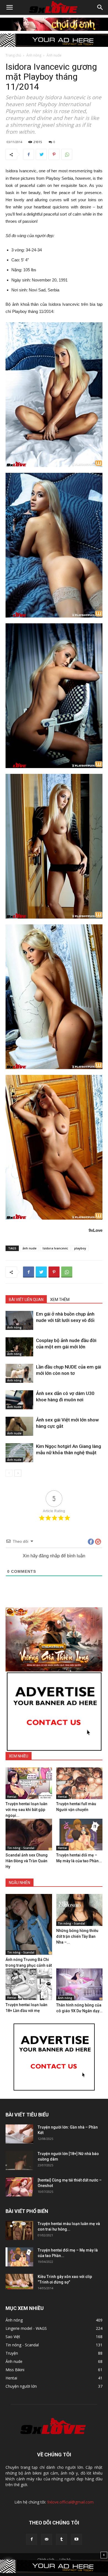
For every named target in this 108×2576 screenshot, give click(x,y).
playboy (80, 1248)
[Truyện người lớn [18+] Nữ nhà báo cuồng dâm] (19, 2160)
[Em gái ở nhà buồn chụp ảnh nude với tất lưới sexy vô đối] (19, 1320)
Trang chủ (13, 55)
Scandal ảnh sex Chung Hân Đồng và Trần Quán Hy (27, 1861)
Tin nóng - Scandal (21, 1848)
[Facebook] (32, 2539)
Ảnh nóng (34, 55)
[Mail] (47, 2539)
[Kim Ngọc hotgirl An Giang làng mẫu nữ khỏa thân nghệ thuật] (19, 1453)
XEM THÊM (60, 1300)
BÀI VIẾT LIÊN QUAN (26, 1300)
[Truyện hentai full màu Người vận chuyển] (79, 1783)
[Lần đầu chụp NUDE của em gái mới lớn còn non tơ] (19, 1373)
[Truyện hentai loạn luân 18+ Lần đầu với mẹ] (29, 1984)
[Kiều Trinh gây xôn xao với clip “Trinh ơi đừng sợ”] (19, 2282)
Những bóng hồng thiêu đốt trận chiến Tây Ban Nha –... (77, 1936)
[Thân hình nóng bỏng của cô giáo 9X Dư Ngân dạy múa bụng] (79, 1984)
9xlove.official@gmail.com (70, 2502)
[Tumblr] (61, 2539)
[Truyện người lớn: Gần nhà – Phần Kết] (19, 2134)
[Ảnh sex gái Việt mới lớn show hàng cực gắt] (19, 1426)
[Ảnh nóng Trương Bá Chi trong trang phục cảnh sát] (29, 1924)
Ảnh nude (54, 55)
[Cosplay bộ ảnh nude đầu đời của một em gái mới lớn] (19, 1347)
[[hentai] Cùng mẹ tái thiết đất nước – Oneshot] (19, 2187)
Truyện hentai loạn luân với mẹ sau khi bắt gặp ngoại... (26, 1810)
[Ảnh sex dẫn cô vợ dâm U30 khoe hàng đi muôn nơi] (19, 1400)
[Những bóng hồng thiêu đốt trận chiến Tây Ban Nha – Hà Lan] (79, 1910)
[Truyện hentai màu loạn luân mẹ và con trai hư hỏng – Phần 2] (19, 2230)
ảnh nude (29, 1248)
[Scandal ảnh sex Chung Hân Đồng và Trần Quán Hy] (29, 1835)
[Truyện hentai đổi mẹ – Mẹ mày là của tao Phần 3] (79, 1835)
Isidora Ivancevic (55, 1248)
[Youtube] (76, 2539)
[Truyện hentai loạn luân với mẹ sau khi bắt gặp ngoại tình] (29, 1783)
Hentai (12, 1797)
